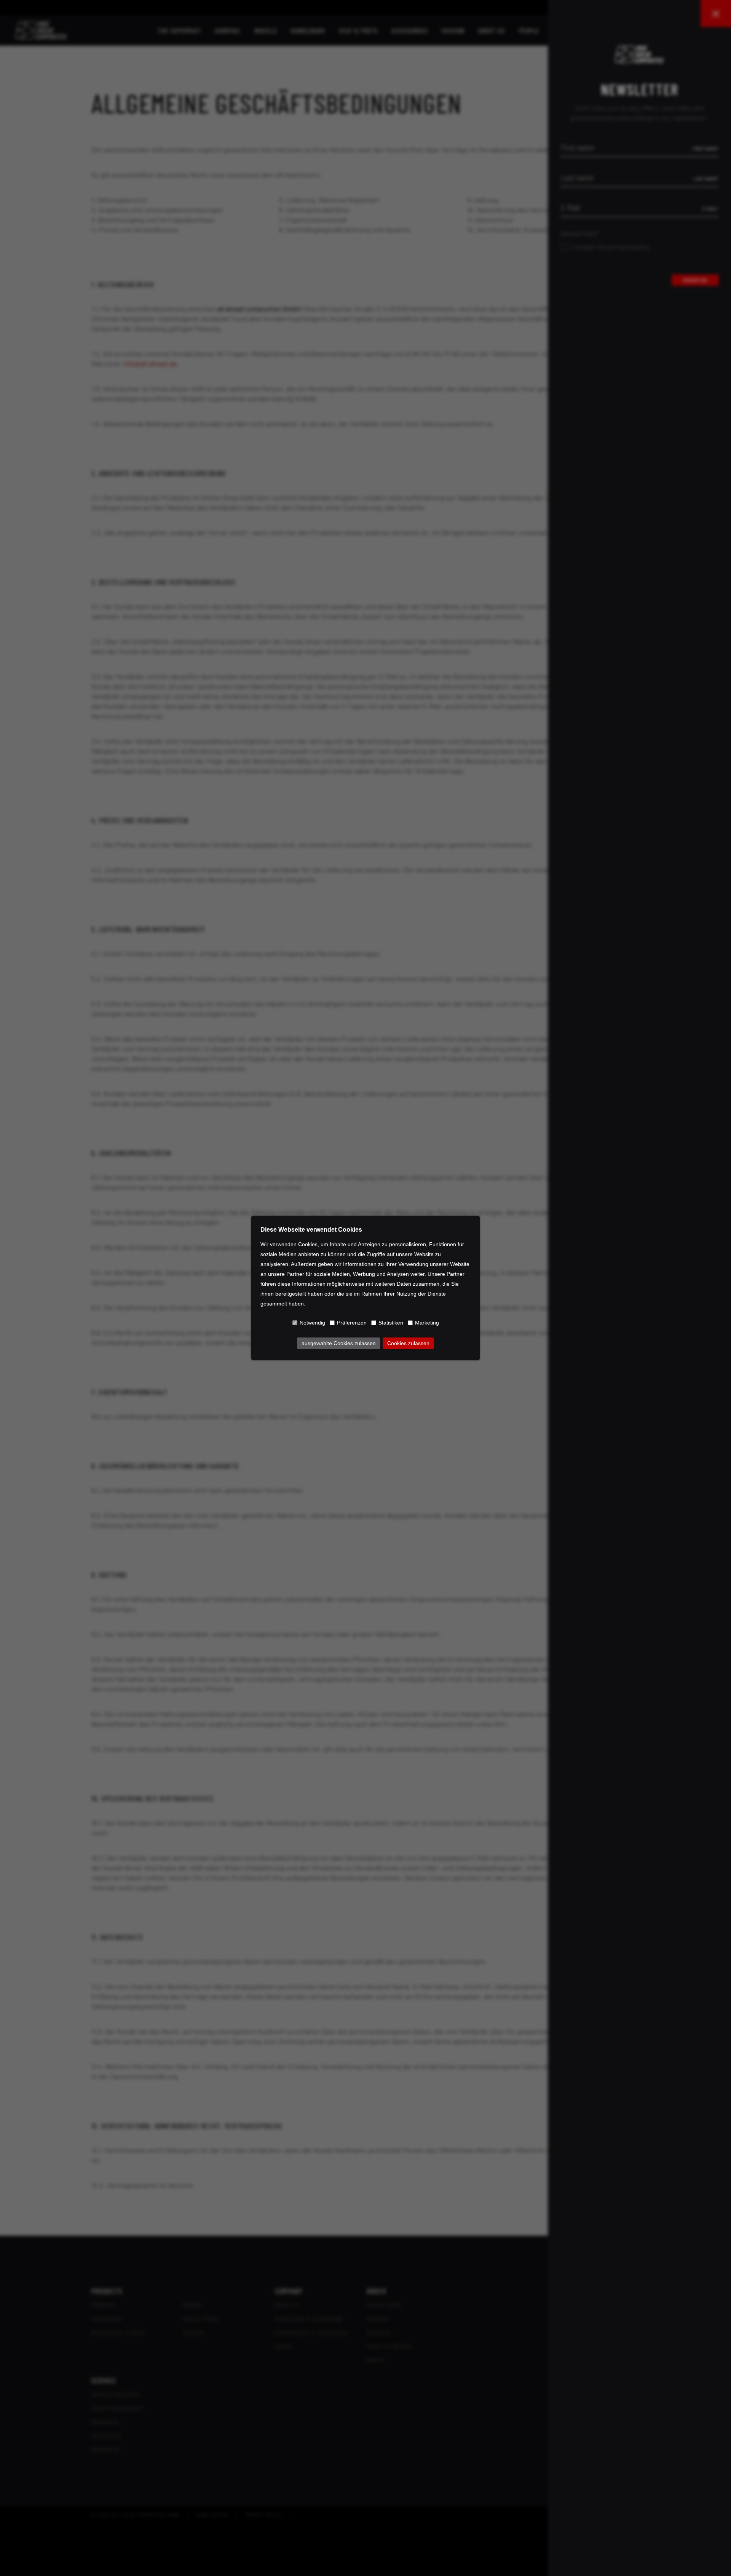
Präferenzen (352, 1323)
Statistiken (391, 1323)
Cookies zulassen (408, 1343)
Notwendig (312, 1323)
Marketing (427, 1323)
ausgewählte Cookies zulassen (339, 1343)
